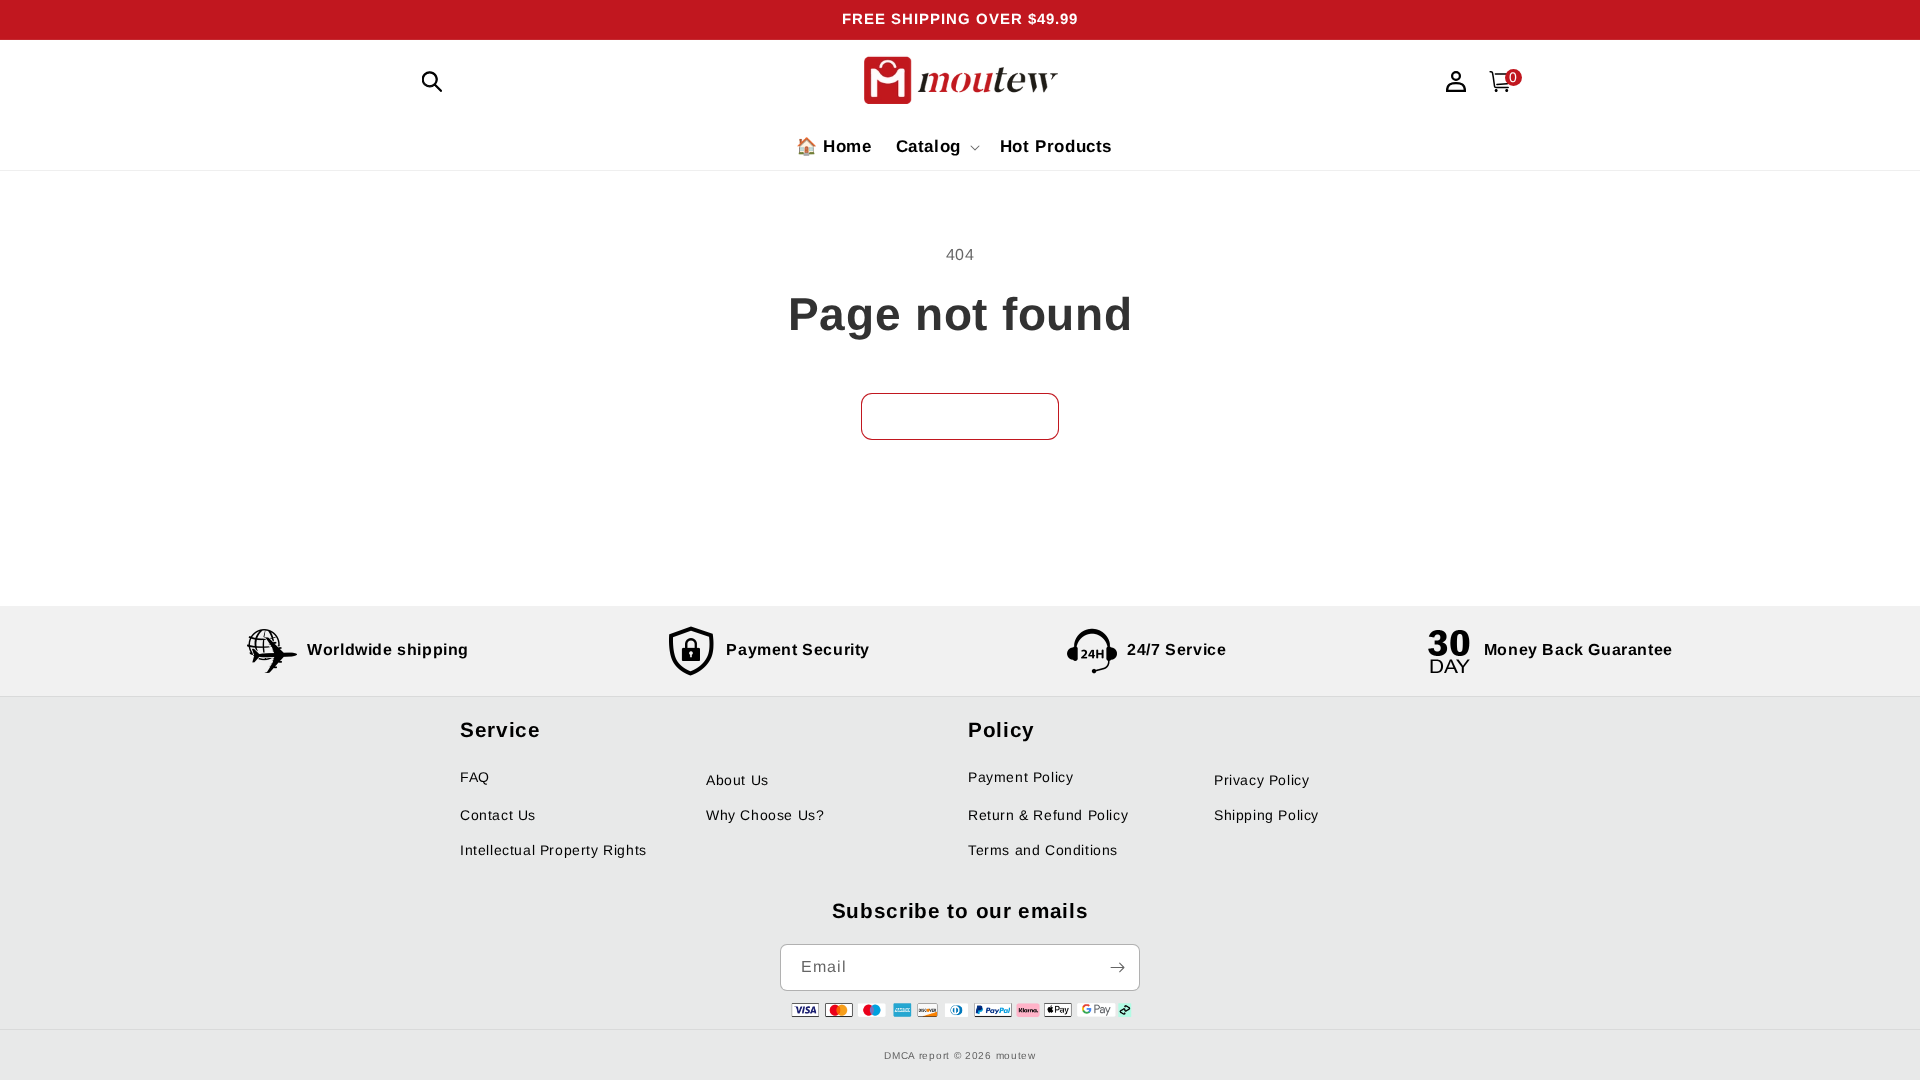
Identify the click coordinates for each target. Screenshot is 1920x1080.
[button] (432, 81)
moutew (1016, 1055)
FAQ (475, 777)
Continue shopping (960, 416)
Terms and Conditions (1043, 850)
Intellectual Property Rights (553, 850)
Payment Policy (1020, 777)
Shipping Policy (1266, 815)
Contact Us (498, 815)
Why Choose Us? (765, 815)
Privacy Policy (1261, 780)
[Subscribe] (1117, 967)
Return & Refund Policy (1048, 815)
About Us (737, 780)
